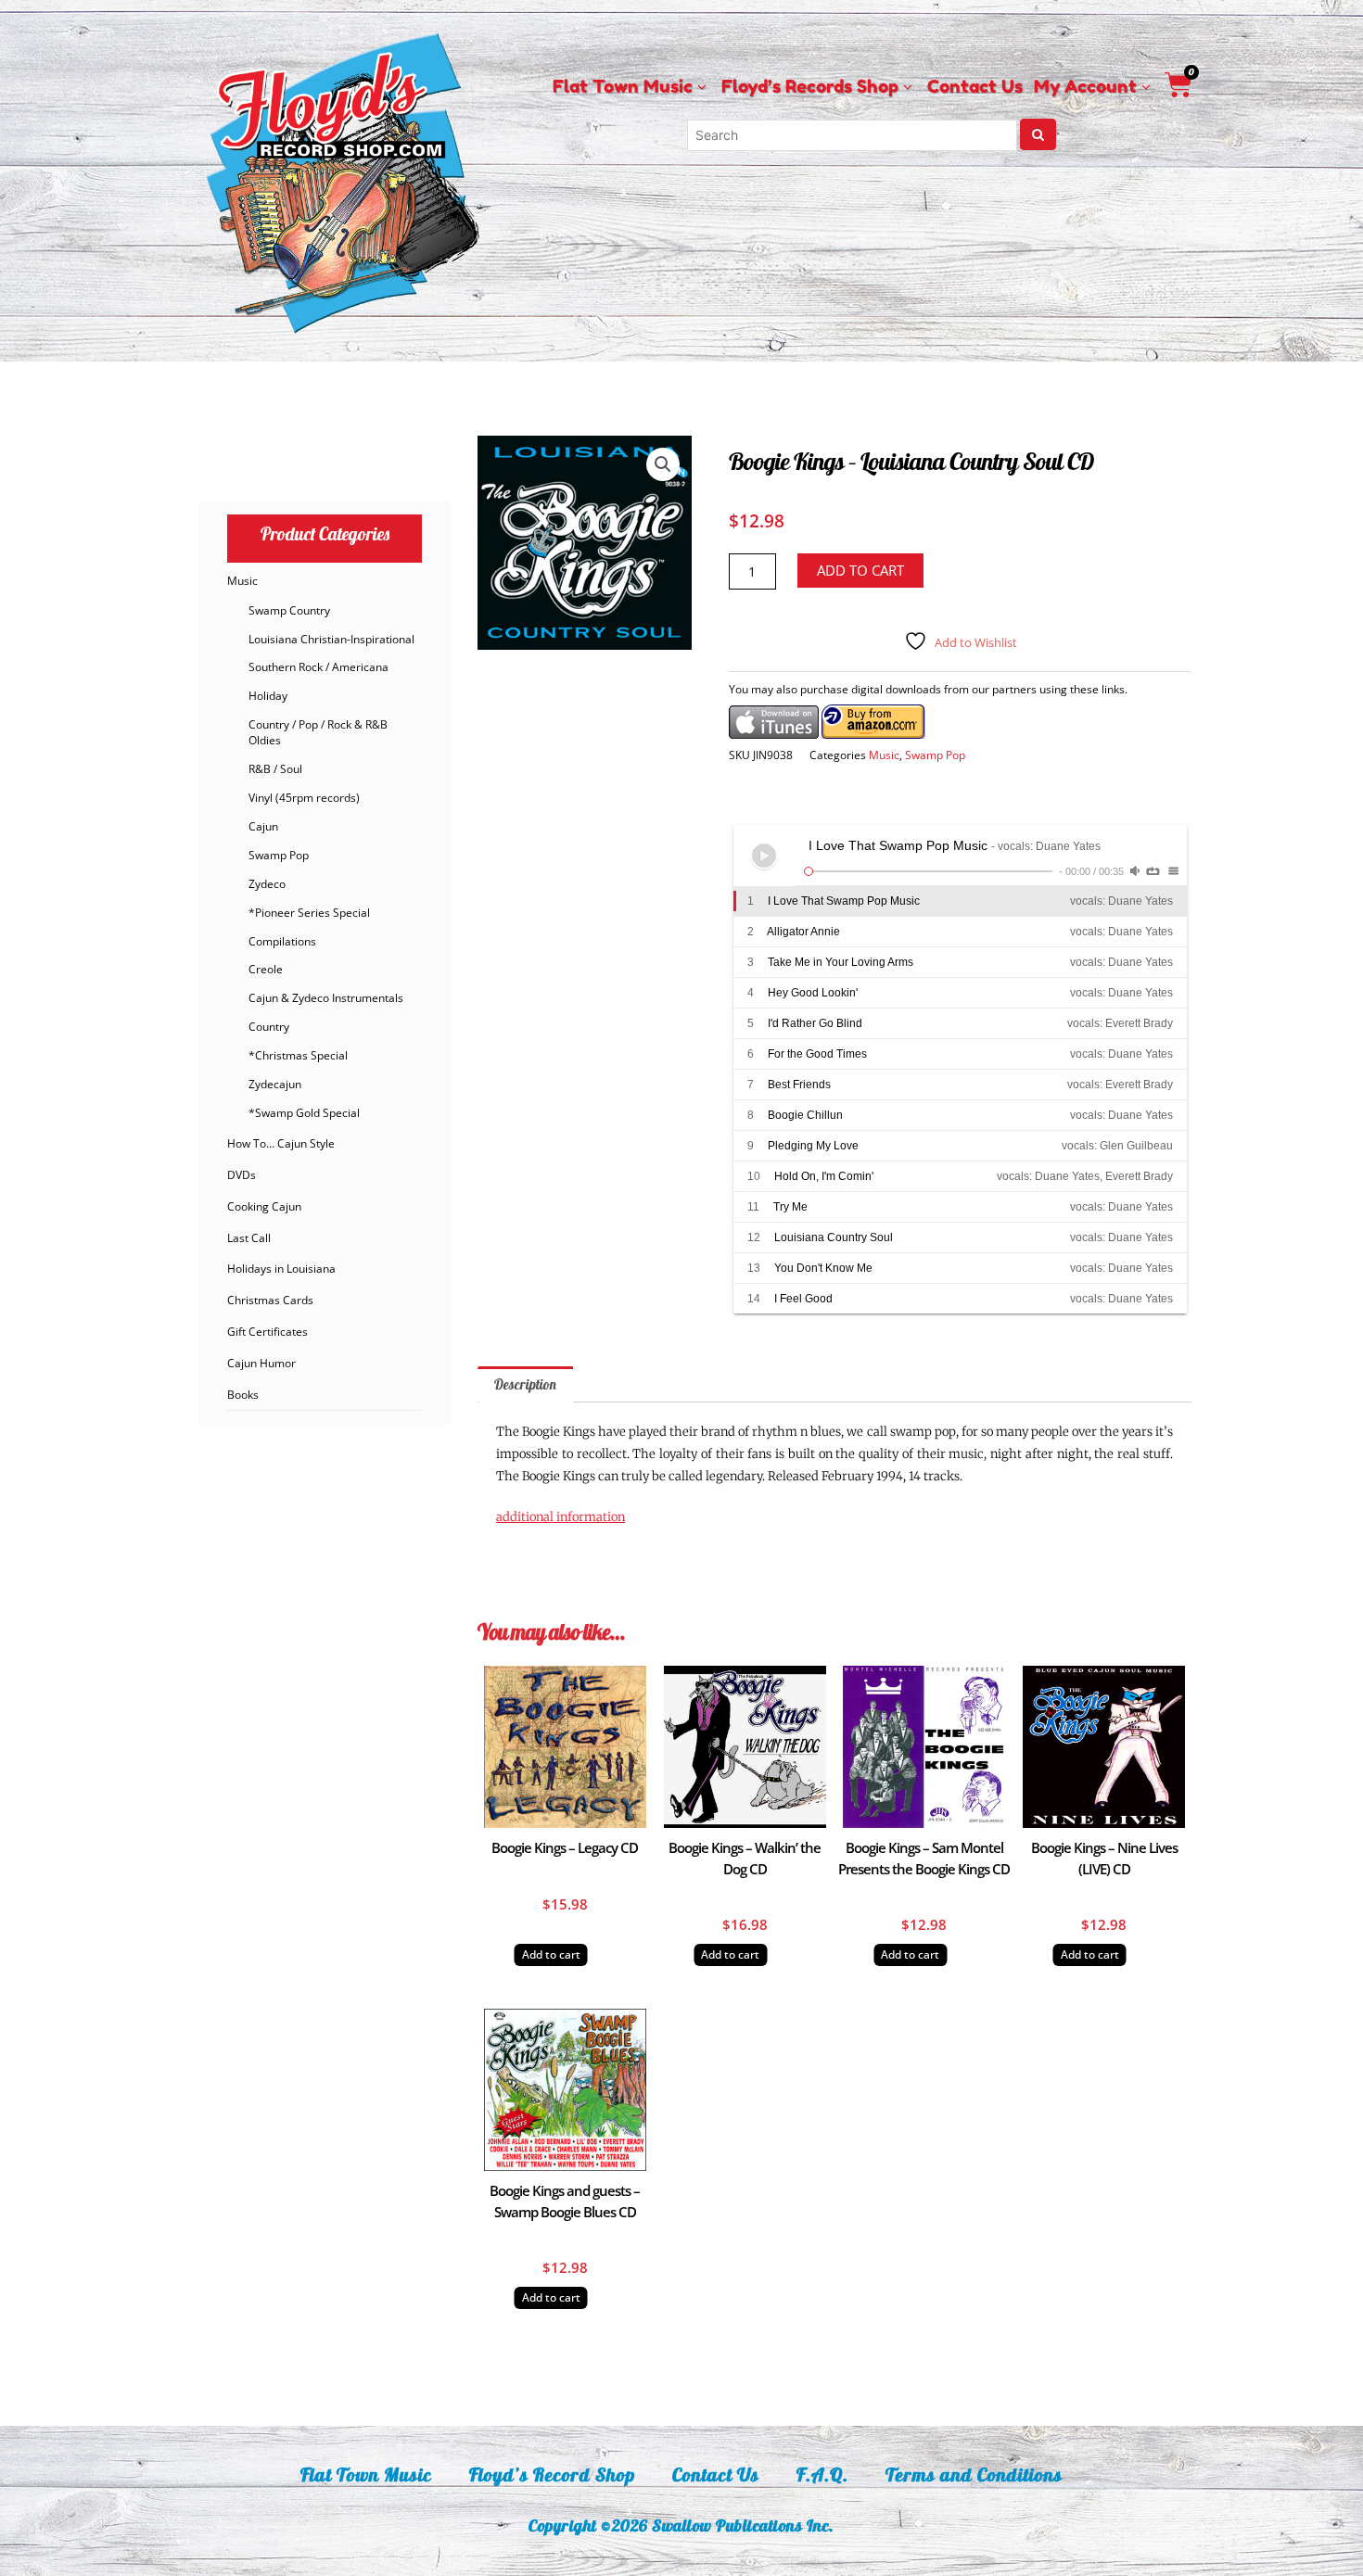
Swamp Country (289, 610)
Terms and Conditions (974, 2474)
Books (243, 1395)
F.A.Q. (822, 2474)
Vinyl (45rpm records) (304, 798)
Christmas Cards (270, 1300)
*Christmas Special (298, 1055)
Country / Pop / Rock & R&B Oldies (318, 732)
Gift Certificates (268, 1332)
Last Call (249, 1238)
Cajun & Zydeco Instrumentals (326, 998)
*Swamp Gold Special (304, 1113)
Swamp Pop (279, 855)
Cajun (263, 826)
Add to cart (860, 570)
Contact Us (716, 2474)
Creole (266, 969)
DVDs (242, 1175)
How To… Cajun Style (281, 1143)
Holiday (268, 696)
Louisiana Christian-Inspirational (331, 639)
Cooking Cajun (264, 1206)
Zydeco (267, 884)
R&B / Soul (275, 769)
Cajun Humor (261, 1363)
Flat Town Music (366, 2474)
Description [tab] (525, 1384)
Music (242, 581)
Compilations (282, 941)
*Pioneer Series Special (309, 913)
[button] (663, 464)
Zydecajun (275, 1084)
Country (269, 1027)
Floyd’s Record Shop (552, 2474)
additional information (560, 1517)
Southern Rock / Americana (318, 667)
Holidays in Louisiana (281, 1269)
